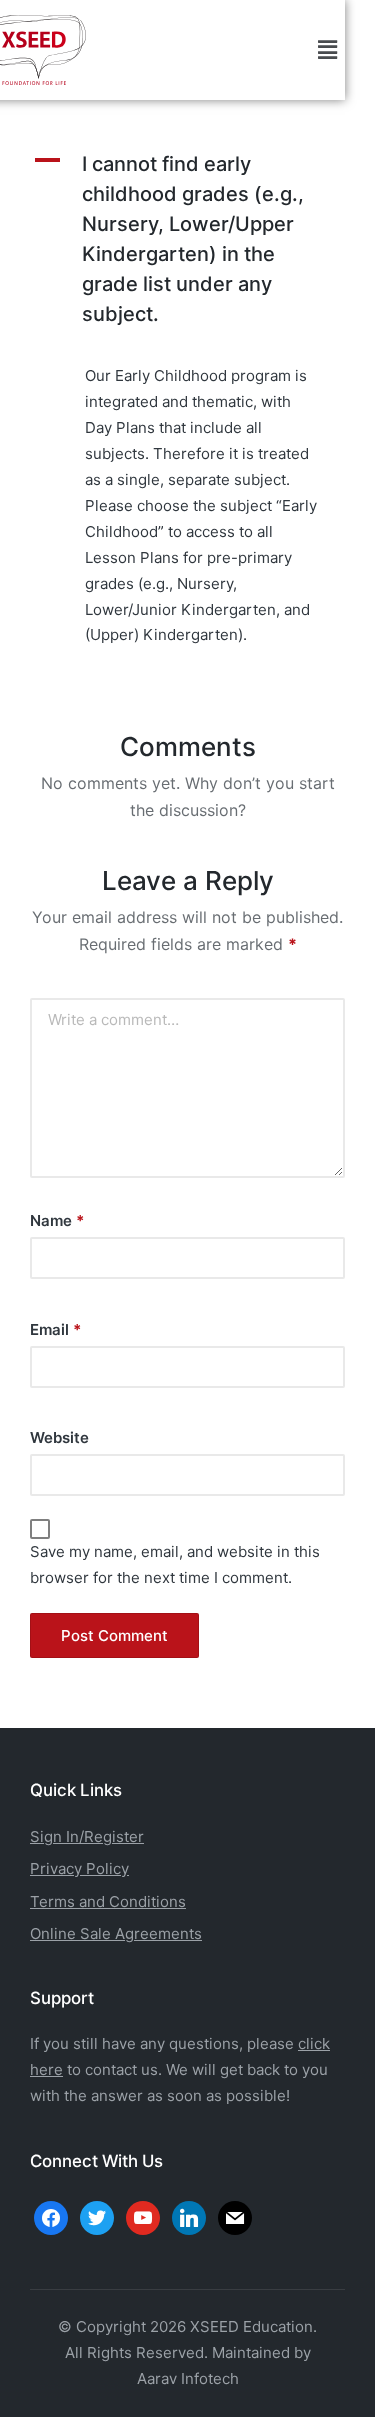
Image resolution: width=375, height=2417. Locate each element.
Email (55, 1329)
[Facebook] (51, 2216)
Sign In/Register (87, 1836)
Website (59, 1437)
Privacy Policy (79, 1868)
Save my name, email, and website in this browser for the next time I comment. (175, 1564)
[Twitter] (97, 2216)
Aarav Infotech (188, 2378)
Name (57, 1220)
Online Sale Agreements (116, 1933)
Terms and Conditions (108, 1901)
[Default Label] (189, 2216)
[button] (328, 49)
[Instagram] (143, 2216)
